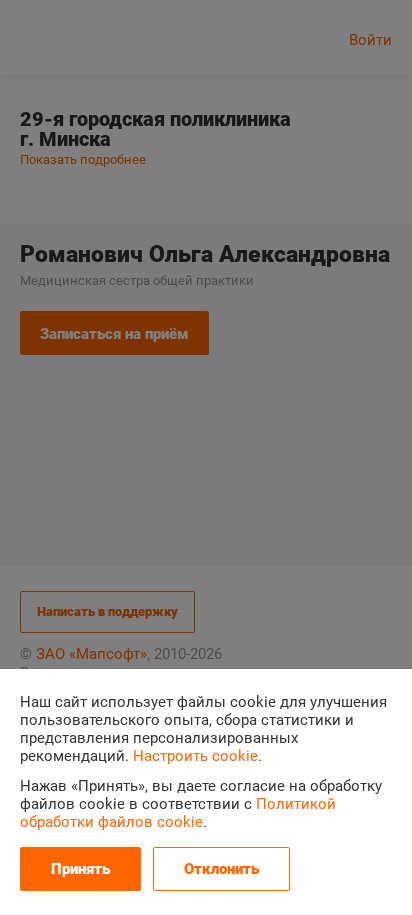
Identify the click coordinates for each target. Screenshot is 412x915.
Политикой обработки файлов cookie (178, 813)
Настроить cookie (195, 756)
